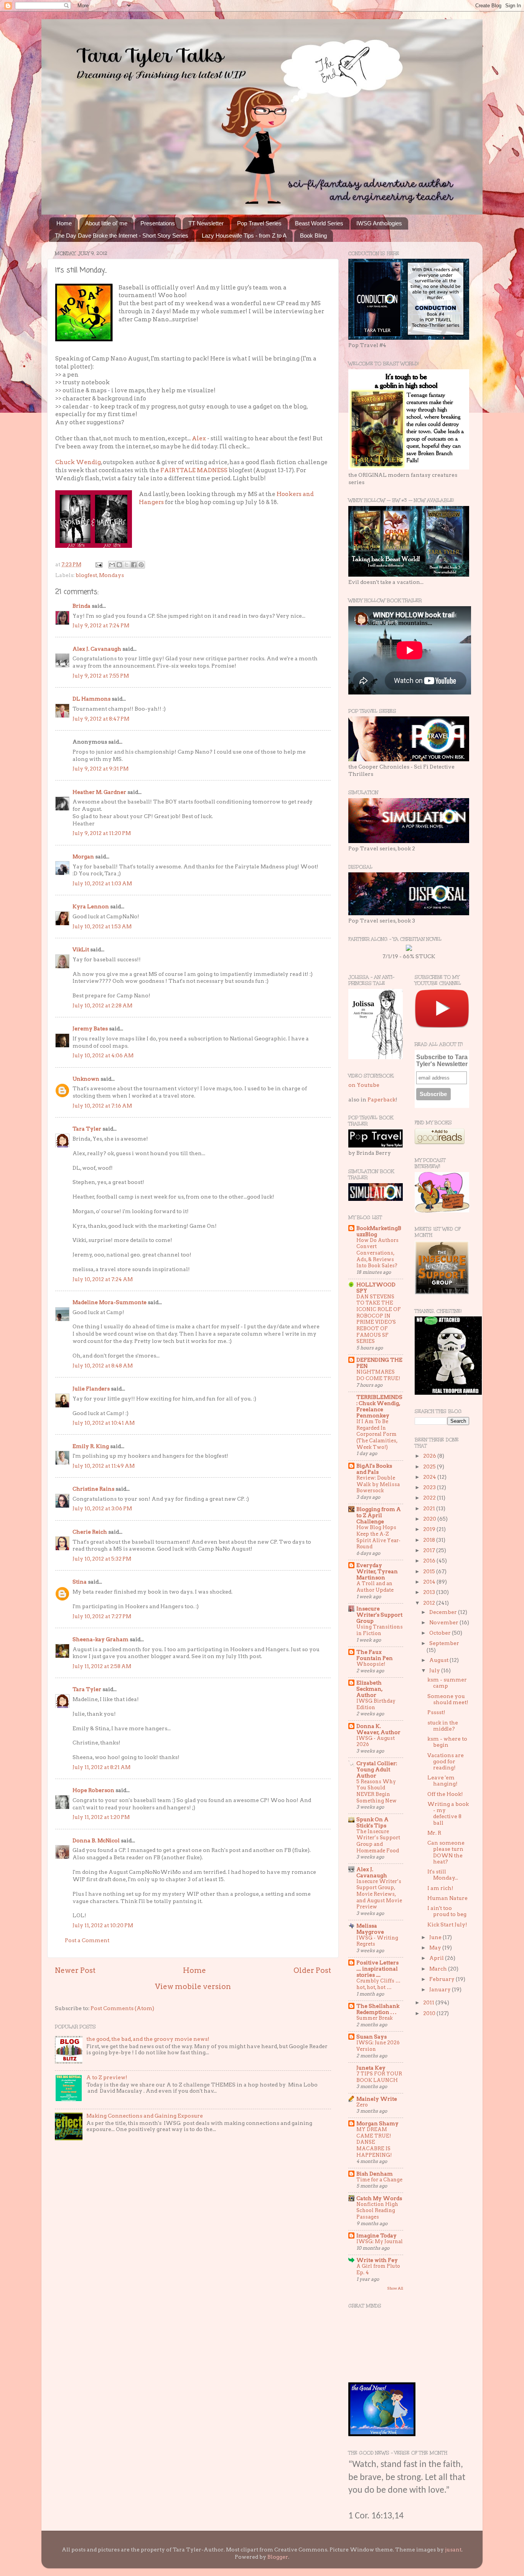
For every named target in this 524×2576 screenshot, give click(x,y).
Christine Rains (93, 1489)
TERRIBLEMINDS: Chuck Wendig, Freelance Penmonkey (379, 1406)
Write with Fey (377, 2260)
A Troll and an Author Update (375, 1587)
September (444, 1643)
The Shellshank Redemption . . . (378, 2009)
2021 (430, 1508)
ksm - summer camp (447, 1683)
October (441, 1633)
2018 (430, 1540)
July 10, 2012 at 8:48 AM (103, 1366)
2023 (430, 1487)
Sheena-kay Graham (101, 1639)
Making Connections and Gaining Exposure (145, 2116)
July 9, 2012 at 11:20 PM (102, 833)
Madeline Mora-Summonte (110, 1302)
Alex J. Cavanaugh (97, 649)
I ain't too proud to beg (447, 1911)
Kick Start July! (447, 1925)
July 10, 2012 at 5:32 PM (102, 1559)
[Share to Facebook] (134, 565)
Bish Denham (375, 2174)
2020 (430, 1519)
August (439, 1660)
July (435, 1670)
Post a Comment (87, 1940)
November (444, 1622)
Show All (395, 2288)
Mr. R (434, 1833)
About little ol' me (106, 223)
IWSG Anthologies (379, 223)
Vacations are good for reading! (446, 1761)
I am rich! (440, 1888)
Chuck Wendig (78, 462)
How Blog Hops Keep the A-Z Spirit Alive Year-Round (378, 1537)
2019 (430, 1529)
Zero (362, 2105)
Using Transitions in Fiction (380, 1630)
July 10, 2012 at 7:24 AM (103, 1279)
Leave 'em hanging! (442, 1781)
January (441, 1989)
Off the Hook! (445, 1794)
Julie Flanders (91, 1389)
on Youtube (364, 1085)
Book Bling (313, 236)
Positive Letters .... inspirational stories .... (377, 1969)
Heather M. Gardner (99, 792)
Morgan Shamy (377, 2123)
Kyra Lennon (91, 906)
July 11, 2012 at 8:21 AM (101, 1767)
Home (64, 223)
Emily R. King (91, 1446)
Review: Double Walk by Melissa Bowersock (378, 1484)
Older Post (312, 1970)
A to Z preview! (107, 2077)
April (437, 1958)
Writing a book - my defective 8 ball (448, 1813)
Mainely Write (377, 2099)
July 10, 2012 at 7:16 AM (102, 1106)
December (444, 1612)
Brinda (82, 606)
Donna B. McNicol (96, 1840)
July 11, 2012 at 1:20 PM (101, 1817)
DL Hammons (91, 699)
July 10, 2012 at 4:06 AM (103, 1055)
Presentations (158, 223)
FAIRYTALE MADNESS (194, 470)
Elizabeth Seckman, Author (369, 1689)
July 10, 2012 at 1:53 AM (102, 926)
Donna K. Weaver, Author (378, 1729)
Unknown (86, 1079)
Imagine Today (377, 2235)
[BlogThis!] (119, 565)
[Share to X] (127, 565)
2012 (430, 1603)
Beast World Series (319, 223)
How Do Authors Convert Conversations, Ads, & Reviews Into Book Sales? (377, 1253)
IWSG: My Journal (380, 2241)
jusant (453, 2550)
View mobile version (193, 1987)
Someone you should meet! (448, 1699)
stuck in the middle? (443, 1726)
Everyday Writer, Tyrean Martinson (377, 1571)
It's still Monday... (443, 1875)
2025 (430, 1467)
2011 (429, 2002)
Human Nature (447, 1898)
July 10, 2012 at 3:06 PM (102, 1508)
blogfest (86, 575)
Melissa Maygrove (370, 1929)
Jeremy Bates (90, 1028)
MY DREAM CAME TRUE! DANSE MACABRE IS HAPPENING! (374, 2142)
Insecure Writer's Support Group (379, 1615)
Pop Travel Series (259, 223)
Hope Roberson (93, 1790)
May (436, 1948)
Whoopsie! (371, 1664)
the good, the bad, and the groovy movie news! (148, 2039)
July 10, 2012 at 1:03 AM (102, 883)
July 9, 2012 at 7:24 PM (101, 625)
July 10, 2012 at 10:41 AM (104, 1423)
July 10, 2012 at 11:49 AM (104, 1466)
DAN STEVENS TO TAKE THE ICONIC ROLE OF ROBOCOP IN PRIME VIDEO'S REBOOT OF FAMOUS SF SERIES (379, 1319)
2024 (430, 1477)
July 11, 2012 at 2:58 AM (102, 1666)
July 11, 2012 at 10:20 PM (103, 1925)
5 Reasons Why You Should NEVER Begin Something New (377, 1791)
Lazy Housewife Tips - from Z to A (244, 236)
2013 (430, 1592)
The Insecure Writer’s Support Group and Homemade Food (378, 1841)
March (439, 1969)
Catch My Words (379, 2198)
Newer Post (75, 1970)
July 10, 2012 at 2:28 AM (102, 1005)
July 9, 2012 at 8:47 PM (101, 719)
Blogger (278, 2557)
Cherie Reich (90, 1532)
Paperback (381, 1100)
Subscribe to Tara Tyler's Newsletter (442, 1061)
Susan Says (372, 2037)
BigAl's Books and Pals (374, 1469)
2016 (430, 1561)
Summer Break (375, 2018)
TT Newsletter (206, 223)
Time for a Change (379, 2180)
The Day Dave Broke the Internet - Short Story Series (122, 236)
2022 (430, 1498)
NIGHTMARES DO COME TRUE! (378, 1375)
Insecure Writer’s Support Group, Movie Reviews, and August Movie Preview (379, 1894)
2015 (430, 1571)
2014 (430, 1582)
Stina (80, 1582)
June (436, 1937)
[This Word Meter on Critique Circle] (409, 949)
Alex (199, 438)
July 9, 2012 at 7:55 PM (101, 676)
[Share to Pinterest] (141, 565)
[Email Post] (98, 564)
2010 (430, 2013)
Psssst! (436, 1712)
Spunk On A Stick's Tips (372, 1822)
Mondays (111, 575)
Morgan (83, 856)
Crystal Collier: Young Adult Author (377, 1769)
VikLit (81, 949)
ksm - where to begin (447, 1742)
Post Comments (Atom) (122, 2008)
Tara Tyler (87, 1129)
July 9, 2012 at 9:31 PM (101, 769)
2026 (430, 1456)
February (442, 1979)
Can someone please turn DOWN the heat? (446, 1852)
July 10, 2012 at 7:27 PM (102, 1616)
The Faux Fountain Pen (375, 1655)
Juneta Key (371, 2068)
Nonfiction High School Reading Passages (377, 2211)
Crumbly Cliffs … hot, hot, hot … (378, 1984)
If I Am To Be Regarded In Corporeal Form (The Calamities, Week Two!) (377, 1434)
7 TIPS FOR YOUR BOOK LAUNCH (379, 2077)
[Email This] (112, 565)
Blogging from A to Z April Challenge (379, 1515)
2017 (430, 1550)
